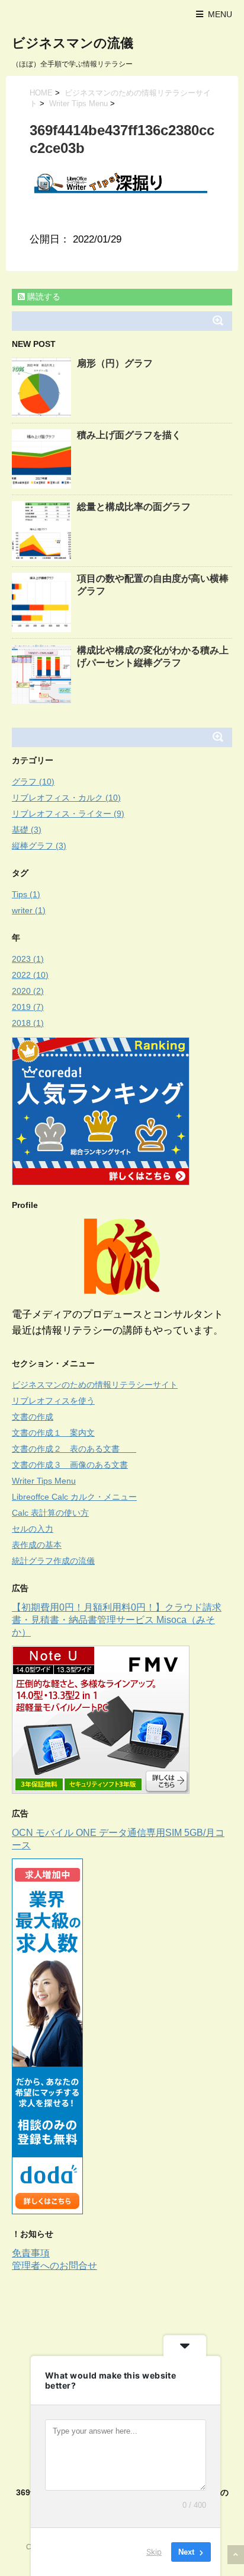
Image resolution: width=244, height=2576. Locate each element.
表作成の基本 (37, 1545)
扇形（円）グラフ (115, 363)
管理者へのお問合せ (54, 2266)
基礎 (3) (27, 830)
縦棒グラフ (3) (39, 846)
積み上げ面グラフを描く (129, 435)
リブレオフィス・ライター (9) (68, 814)
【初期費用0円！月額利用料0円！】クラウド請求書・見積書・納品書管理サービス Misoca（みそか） (117, 1620)
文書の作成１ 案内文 (53, 1433)
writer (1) (29, 910)
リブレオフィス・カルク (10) (66, 798)
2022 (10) (30, 975)
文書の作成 (33, 1417)
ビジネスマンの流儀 (73, 43)
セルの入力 (33, 1529)
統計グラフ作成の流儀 (53, 1561)
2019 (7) (28, 1007)
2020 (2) (28, 991)
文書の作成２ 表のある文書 (74, 1449)
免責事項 (31, 2253)
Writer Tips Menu (78, 103)
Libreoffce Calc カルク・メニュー (74, 1497)
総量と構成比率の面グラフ (134, 507)
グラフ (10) (33, 782)
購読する (43, 297)
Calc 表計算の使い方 (50, 1513)
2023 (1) (28, 959)
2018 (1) (28, 1023)
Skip (154, 2552)
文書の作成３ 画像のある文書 (70, 1465)
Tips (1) (26, 894)
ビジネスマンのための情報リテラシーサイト (95, 1385)
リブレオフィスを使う (53, 1401)
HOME (41, 93)
